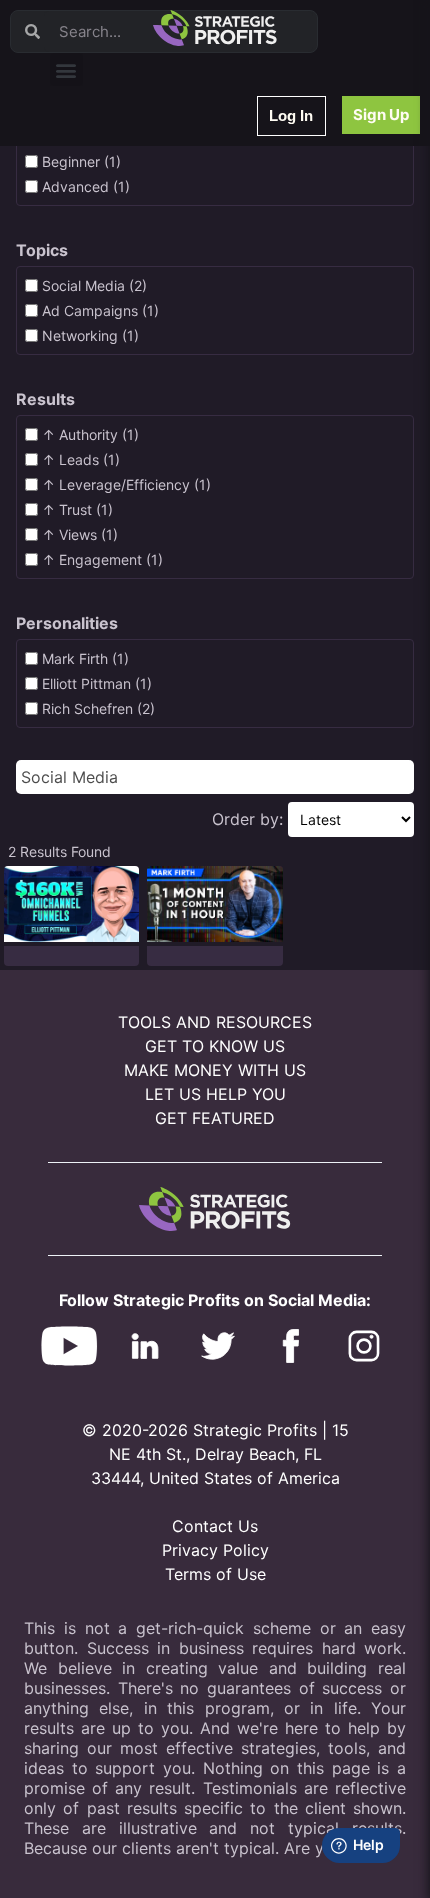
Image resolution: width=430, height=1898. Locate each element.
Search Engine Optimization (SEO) (158, 360)
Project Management (122, 308)
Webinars (89, 178)
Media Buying (102, 438)
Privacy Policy (215, 1550)
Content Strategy (112, 204)
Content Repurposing (123, 282)
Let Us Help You (215, 1094)
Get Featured (215, 1118)
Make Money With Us (215, 1070)
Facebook (91, 334)
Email (79, 256)
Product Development (125, 230)
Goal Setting (98, 386)
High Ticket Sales (113, 412)
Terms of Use (215, 1574)
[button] (66, 69)
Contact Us (215, 1526)
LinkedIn (87, 490)
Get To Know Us (215, 1046)
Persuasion (95, 152)
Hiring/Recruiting (111, 464)
